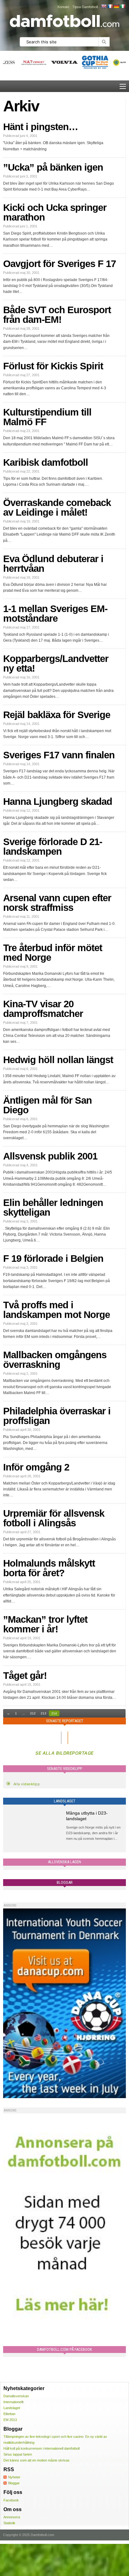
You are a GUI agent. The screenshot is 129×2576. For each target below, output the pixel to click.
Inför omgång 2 (36, 1467)
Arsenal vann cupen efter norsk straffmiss (57, 903)
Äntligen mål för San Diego (47, 1105)
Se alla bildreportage (64, 1753)
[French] (110, 6)
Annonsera (12, 2517)
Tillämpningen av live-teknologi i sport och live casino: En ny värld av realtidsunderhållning (55, 2440)
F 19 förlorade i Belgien (53, 1259)
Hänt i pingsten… (41, 127)
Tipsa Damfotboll (85, 7)
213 (44, 1713)
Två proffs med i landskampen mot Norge (57, 1310)
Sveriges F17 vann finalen (59, 755)
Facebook (11, 2500)
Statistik (9, 2523)
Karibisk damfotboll (46, 462)
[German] (116, 6)
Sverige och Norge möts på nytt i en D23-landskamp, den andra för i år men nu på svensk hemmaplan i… (93, 1833)
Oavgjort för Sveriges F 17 (59, 264)
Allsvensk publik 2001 (50, 1156)
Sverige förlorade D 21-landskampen (53, 847)
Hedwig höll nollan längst (58, 1060)
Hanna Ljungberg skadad (58, 802)
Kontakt (63, 7)
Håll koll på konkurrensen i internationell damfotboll (41, 2448)
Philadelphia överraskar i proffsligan (57, 1416)
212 (33, 1713)
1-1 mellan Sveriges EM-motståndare (55, 614)
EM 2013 (10, 2420)
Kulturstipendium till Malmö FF (47, 417)
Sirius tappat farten (18, 2454)
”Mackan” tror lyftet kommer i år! (45, 1624)
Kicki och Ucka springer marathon (55, 212)
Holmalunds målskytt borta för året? (49, 1568)
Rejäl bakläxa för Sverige (57, 715)
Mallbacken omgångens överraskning (55, 1360)
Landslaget (12, 2408)
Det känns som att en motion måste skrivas (36, 2460)
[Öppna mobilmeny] (123, 86)
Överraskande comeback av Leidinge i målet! (57, 508)
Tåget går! (25, 1676)
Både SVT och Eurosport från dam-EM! (57, 315)
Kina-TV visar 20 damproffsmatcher (43, 1009)
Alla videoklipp (27, 1784)
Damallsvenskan (16, 2396)
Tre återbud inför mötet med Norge (53, 953)
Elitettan (9, 2414)
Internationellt (13, 2402)
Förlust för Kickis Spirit (53, 366)
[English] (104, 6)
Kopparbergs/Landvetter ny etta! (56, 663)
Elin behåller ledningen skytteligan (53, 1208)
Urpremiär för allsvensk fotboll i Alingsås (54, 1518)
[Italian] (122, 6)
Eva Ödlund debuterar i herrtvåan (53, 564)
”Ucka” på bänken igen (53, 167)
